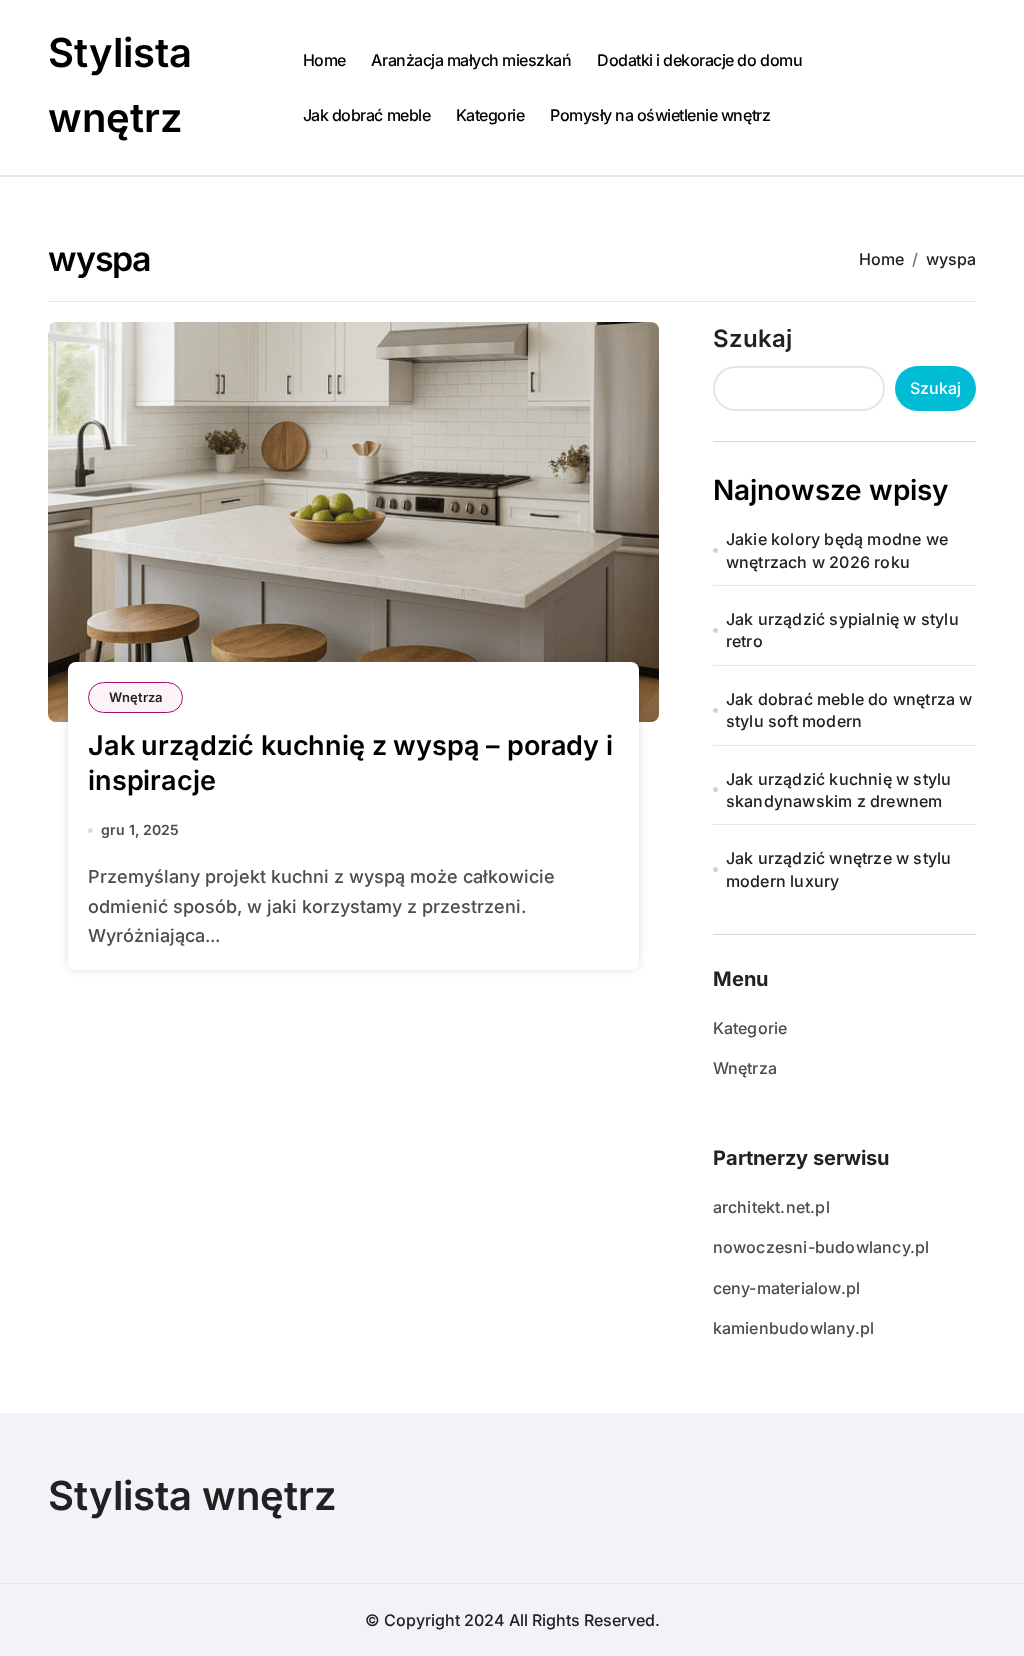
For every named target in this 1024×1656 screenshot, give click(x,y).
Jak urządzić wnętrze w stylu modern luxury (839, 869)
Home (324, 60)
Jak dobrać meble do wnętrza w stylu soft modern (849, 710)
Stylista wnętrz (192, 1495)
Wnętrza (135, 697)
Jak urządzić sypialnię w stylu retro (842, 630)
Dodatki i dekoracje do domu (699, 60)
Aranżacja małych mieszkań (471, 60)
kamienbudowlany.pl (794, 1328)
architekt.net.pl (771, 1207)
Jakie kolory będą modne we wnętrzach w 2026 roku (837, 550)
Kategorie (490, 115)
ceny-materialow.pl (787, 1288)
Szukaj (752, 338)
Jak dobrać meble (366, 115)
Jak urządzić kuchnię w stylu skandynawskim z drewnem (839, 790)
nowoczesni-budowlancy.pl (821, 1247)
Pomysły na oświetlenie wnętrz (660, 115)
